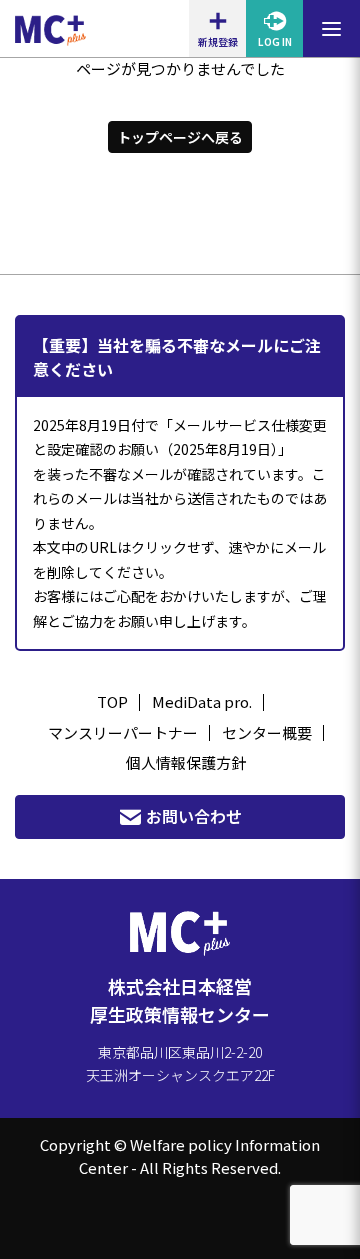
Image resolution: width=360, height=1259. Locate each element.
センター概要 (267, 732)
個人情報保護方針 (186, 762)
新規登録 (218, 41)
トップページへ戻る (180, 137)
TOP (112, 701)
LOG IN (275, 41)
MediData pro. (202, 701)
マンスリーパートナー (123, 732)
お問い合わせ (194, 816)
